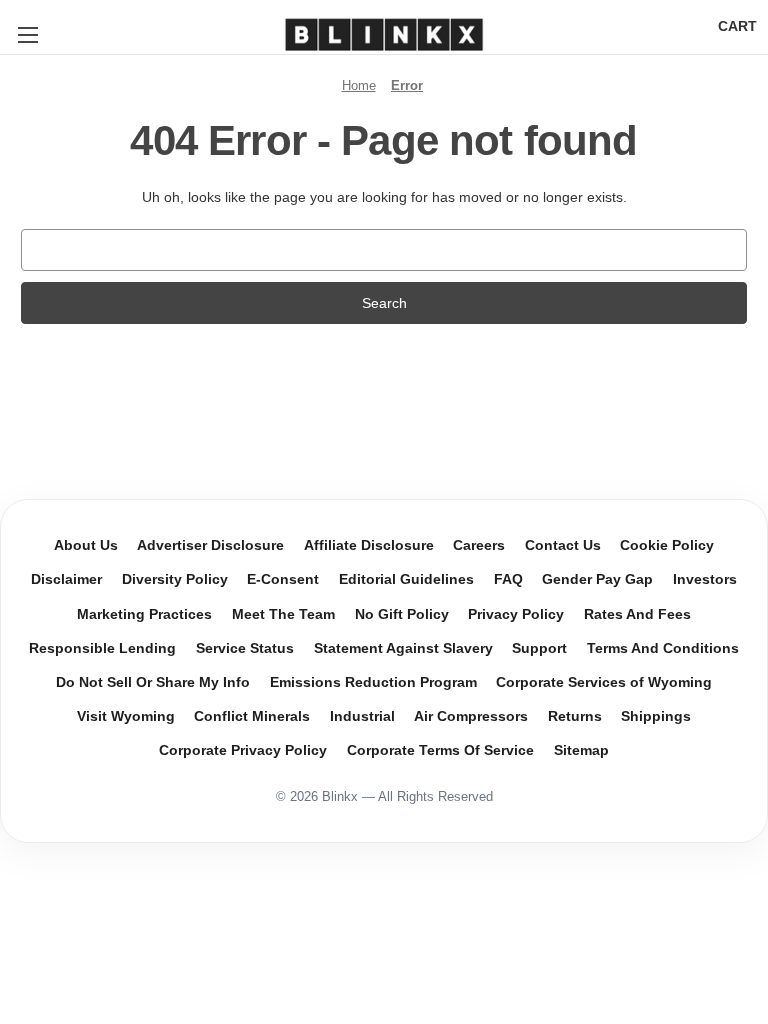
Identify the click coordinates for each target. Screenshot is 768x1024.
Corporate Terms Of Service (440, 750)
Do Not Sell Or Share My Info (153, 682)
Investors (705, 579)
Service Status (245, 648)
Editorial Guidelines (406, 579)
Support (539, 648)
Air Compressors (471, 716)
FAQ (508, 579)
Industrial (362, 716)
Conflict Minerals (252, 716)
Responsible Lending (102, 648)
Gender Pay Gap (597, 579)
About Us (86, 545)
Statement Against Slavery (403, 648)
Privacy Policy (516, 614)
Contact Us (563, 545)
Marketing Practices (144, 614)
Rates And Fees (637, 614)
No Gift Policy (402, 614)
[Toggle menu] (27, 34)
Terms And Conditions (663, 648)
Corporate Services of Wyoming (604, 682)
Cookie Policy (667, 545)
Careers (479, 545)
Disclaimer (66, 579)
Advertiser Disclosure (210, 545)
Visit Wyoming (126, 716)
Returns (575, 716)
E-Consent (283, 579)
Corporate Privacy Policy (243, 750)
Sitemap (581, 750)
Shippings (656, 716)
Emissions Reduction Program (373, 682)
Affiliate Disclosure (369, 545)
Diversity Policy (175, 579)
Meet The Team (283, 614)
